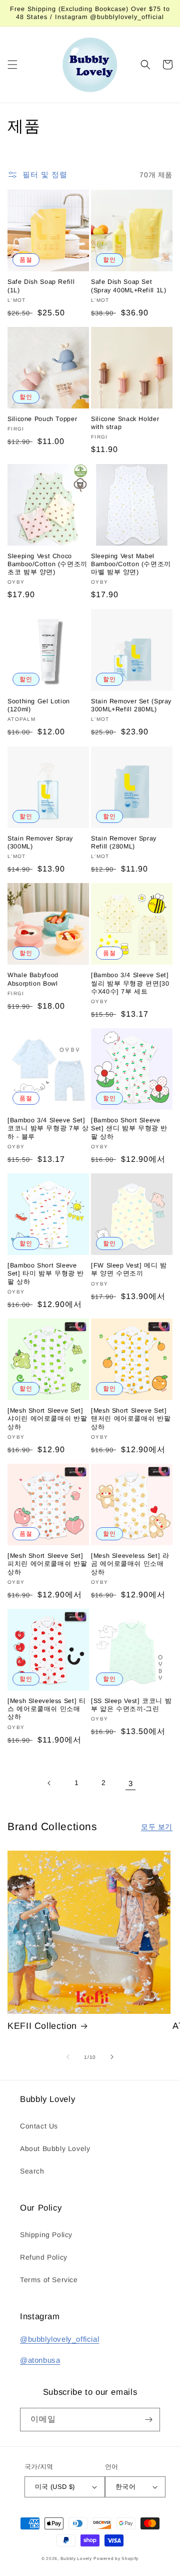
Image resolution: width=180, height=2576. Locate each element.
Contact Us (39, 2126)
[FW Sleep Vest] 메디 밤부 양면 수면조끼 (129, 1269)
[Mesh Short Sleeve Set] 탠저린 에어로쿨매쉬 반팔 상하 (131, 1419)
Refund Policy (44, 2257)
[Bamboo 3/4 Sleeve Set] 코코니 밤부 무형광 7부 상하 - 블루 (48, 1128)
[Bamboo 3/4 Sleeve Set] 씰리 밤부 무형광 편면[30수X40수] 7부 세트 (130, 983)
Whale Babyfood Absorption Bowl (33, 979)
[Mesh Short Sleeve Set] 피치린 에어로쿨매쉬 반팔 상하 (47, 1564)
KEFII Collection (42, 2026)
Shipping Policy (46, 2235)
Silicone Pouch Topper (42, 419)
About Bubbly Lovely (55, 2149)
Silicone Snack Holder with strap (125, 423)
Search (32, 2171)
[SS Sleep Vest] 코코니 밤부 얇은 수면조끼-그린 (131, 1705)
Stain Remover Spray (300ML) (40, 842)
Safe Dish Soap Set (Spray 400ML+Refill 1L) (129, 286)
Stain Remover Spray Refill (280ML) (124, 842)
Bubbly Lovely (76, 2558)
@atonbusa (40, 2360)
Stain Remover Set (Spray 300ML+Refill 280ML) (131, 705)
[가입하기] (148, 2420)
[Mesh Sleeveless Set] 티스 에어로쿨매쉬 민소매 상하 (47, 1709)
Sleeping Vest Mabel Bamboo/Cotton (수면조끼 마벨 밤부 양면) (131, 564)
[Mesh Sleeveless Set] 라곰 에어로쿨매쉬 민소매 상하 (130, 1564)
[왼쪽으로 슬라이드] (68, 2057)
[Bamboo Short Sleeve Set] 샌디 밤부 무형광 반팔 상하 (129, 1128)
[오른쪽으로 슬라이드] (112, 2057)
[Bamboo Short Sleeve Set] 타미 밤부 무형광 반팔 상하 (46, 1273)
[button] (12, 65)
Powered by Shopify (116, 2558)
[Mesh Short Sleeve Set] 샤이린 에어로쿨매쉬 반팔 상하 (47, 1419)
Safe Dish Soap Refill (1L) (41, 286)
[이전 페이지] (49, 1783)
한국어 (125, 2487)
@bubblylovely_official (59, 2339)
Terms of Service (49, 2280)
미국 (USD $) (55, 2487)
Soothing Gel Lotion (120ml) (39, 705)
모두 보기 (157, 1827)
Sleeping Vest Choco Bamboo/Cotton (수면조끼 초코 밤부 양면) (47, 564)
